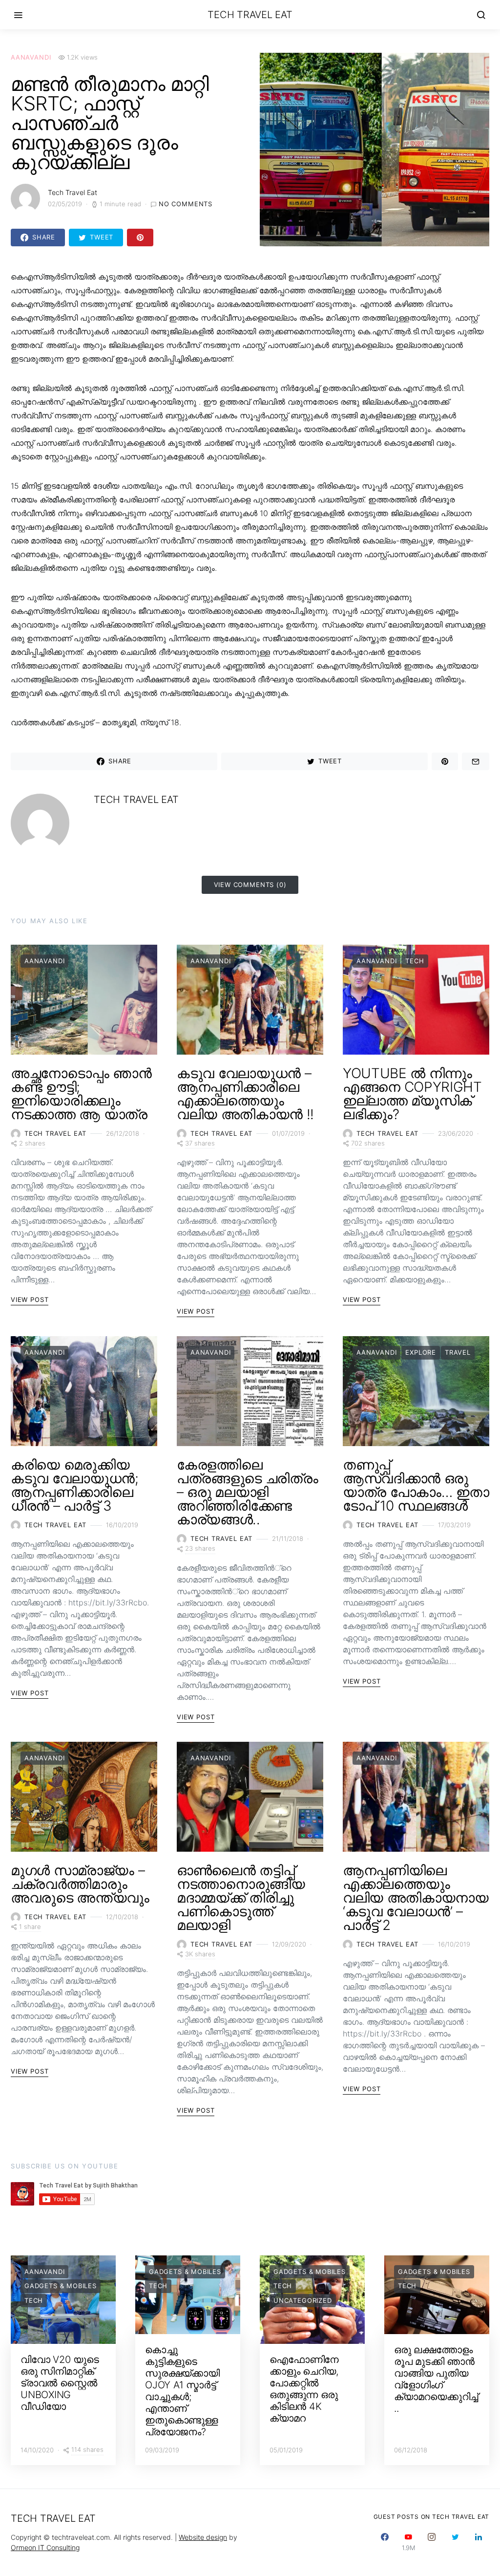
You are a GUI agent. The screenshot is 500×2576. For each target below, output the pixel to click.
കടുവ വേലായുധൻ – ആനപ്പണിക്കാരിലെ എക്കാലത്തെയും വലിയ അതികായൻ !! (245, 1094)
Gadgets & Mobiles (61, 2286)
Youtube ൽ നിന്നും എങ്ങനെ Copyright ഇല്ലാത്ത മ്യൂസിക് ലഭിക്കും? (412, 1094)
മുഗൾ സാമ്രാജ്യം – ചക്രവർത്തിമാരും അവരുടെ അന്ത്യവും (80, 1884)
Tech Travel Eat (250, 15)
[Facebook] (385, 2542)
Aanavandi (31, 57)
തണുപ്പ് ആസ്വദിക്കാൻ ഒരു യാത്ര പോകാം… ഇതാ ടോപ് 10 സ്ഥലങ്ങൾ (416, 1485)
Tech (415, 961)
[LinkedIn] (479, 2542)
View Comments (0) (250, 885)
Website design (203, 2537)
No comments (186, 204)
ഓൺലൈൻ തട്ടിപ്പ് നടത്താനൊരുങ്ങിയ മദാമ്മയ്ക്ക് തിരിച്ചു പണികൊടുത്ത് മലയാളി (241, 1898)
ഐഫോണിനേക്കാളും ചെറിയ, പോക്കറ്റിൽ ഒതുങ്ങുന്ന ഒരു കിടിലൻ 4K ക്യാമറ (304, 2389)
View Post (30, 1299)
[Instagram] (432, 2542)
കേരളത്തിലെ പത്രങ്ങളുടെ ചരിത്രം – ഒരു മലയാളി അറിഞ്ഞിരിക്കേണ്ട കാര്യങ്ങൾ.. (247, 1492)
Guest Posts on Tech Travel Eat (432, 2517)
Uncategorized (303, 2300)
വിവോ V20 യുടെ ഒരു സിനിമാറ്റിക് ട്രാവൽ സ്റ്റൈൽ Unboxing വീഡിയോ (60, 2383)
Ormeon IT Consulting (45, 2547)
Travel (458, 1352)
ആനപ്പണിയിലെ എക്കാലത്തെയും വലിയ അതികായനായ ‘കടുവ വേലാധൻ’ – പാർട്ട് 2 (416, 1898)
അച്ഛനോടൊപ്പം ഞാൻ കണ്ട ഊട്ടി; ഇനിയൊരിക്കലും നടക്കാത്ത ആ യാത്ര (81, 1094)
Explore (421, 1352)
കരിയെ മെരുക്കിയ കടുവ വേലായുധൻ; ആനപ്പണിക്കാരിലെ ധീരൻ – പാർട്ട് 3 (75, 1485)
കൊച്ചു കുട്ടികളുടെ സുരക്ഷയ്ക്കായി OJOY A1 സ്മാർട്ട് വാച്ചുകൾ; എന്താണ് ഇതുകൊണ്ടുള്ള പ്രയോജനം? (182, 2391)
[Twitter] (455, 2542)
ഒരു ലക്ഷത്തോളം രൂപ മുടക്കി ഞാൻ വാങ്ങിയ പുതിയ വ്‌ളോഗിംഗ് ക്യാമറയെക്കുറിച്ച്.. (436, 2379)
